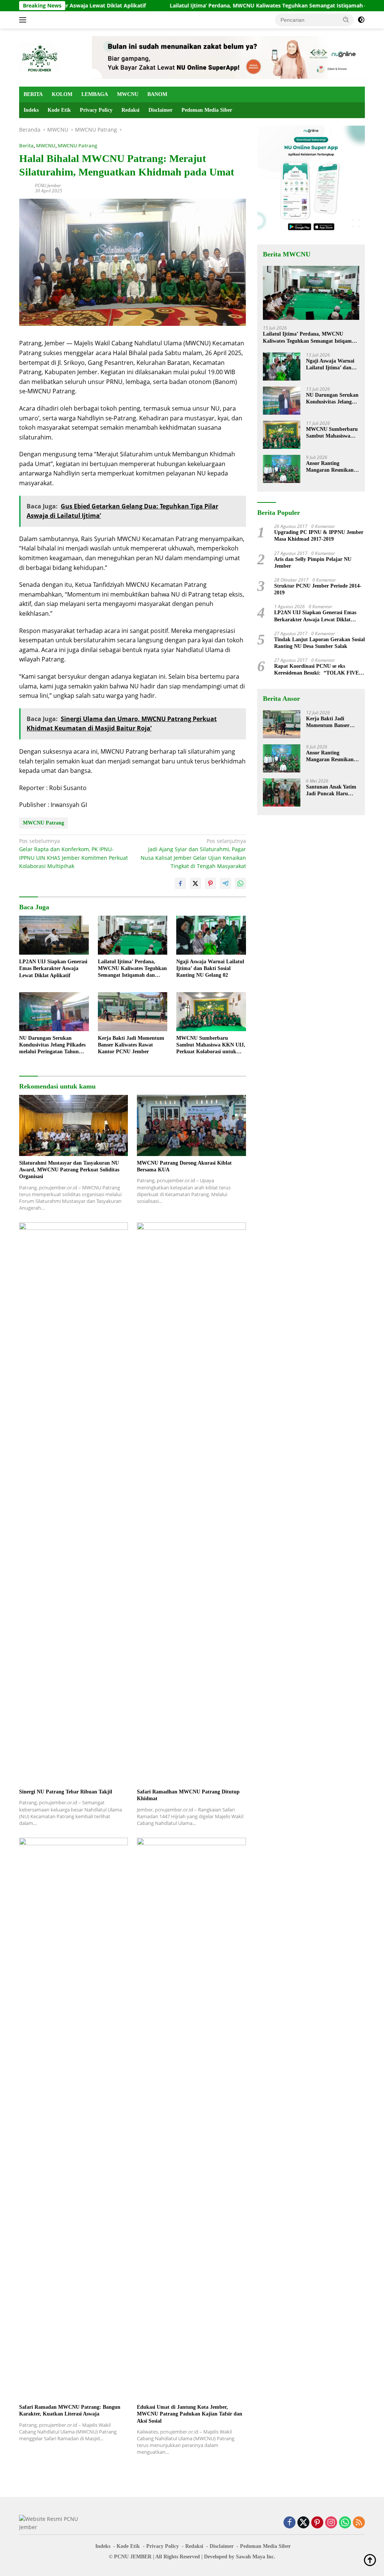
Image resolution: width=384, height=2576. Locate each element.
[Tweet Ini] (195, 883)
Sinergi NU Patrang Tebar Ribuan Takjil (66, 1792)
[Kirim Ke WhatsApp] (240, 883)
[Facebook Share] (180, 883)
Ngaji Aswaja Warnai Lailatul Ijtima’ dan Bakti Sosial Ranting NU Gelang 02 (210, 968)
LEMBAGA (95, 94)
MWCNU (128, 94)
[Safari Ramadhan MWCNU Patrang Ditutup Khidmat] (191, 1504)
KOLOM (62, 94)
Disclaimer (160, 110)
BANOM (157, 94)
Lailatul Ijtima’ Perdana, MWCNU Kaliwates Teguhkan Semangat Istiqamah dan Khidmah (227, 6)
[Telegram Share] (225, 883)
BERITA (33, 94)
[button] (346, 19)
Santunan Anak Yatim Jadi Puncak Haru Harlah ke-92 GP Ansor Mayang (333, 791)
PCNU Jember (48, 185)
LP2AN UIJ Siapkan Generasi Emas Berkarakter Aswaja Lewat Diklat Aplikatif (53, 968)
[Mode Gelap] (361, 20)
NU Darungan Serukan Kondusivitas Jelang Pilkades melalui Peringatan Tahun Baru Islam (52, 1045)
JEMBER (141, 2557)
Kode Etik (59, 110)
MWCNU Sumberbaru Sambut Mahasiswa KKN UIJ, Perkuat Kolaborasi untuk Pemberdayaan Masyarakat (211, 1045)
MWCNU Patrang (77, 145)
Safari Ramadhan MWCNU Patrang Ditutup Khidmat (188, 1795)
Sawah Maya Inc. (256, 2557)
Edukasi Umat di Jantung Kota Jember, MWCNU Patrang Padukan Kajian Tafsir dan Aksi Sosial (190, 2414)
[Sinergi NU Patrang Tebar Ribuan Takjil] (73, 1504)
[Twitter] (303, 2523)
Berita (26, 145)
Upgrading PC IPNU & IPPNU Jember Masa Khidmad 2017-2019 (319, 536)
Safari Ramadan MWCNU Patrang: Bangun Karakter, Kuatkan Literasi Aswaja (70, 2410)
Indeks (31, 110)
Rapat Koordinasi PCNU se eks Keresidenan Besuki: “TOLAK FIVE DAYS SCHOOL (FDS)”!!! (316, 670)
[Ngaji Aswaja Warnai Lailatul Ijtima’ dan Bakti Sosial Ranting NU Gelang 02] (211, 935)
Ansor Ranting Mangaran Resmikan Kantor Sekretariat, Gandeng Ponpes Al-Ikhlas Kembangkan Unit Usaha (330, 467)
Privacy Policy (96, 110)
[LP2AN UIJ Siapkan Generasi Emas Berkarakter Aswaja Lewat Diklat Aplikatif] (54, 935)
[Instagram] (331, 2523)
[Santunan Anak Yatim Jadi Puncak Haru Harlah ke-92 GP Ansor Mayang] (282, 792)
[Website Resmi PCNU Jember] (40, 57)
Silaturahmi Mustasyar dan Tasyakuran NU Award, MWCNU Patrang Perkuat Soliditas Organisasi (69, 1170)
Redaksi (130, 110)
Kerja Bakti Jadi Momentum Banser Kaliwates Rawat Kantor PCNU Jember (131, 1045)
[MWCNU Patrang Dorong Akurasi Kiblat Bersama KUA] (191, 1125)
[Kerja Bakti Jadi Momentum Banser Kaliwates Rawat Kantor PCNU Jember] (133, 1012)
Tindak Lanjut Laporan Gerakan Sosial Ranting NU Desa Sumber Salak (319, 643)
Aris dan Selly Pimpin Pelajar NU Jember (313, 563)
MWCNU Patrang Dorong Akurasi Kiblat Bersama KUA (184, 1166)
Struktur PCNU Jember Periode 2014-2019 (318, 589)
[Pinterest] (317, 2523)
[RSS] (359, 2523)
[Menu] (24, 20)
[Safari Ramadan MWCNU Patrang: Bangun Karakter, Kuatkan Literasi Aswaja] (73, 2119)
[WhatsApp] (345, 2523)
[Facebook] (289, 2523)
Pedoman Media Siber (207, 110)
